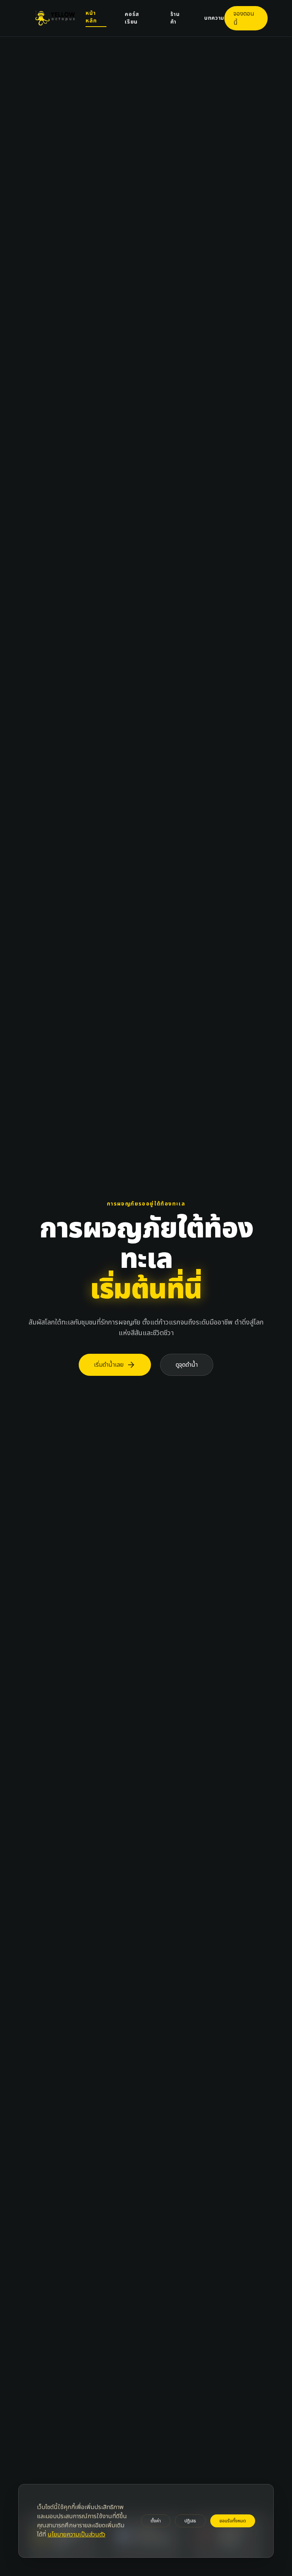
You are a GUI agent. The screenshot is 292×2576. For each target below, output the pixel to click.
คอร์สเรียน (132, 18)
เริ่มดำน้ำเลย (115, 1365)
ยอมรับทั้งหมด (233, 2521)
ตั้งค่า (156, 2521)
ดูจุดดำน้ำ (187, 1365)
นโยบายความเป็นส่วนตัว (76, 2535)
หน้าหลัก (91, 17)
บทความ (214, 18)
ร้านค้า (175, 18)
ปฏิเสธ (190, 2521)
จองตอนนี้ (244, 18)
